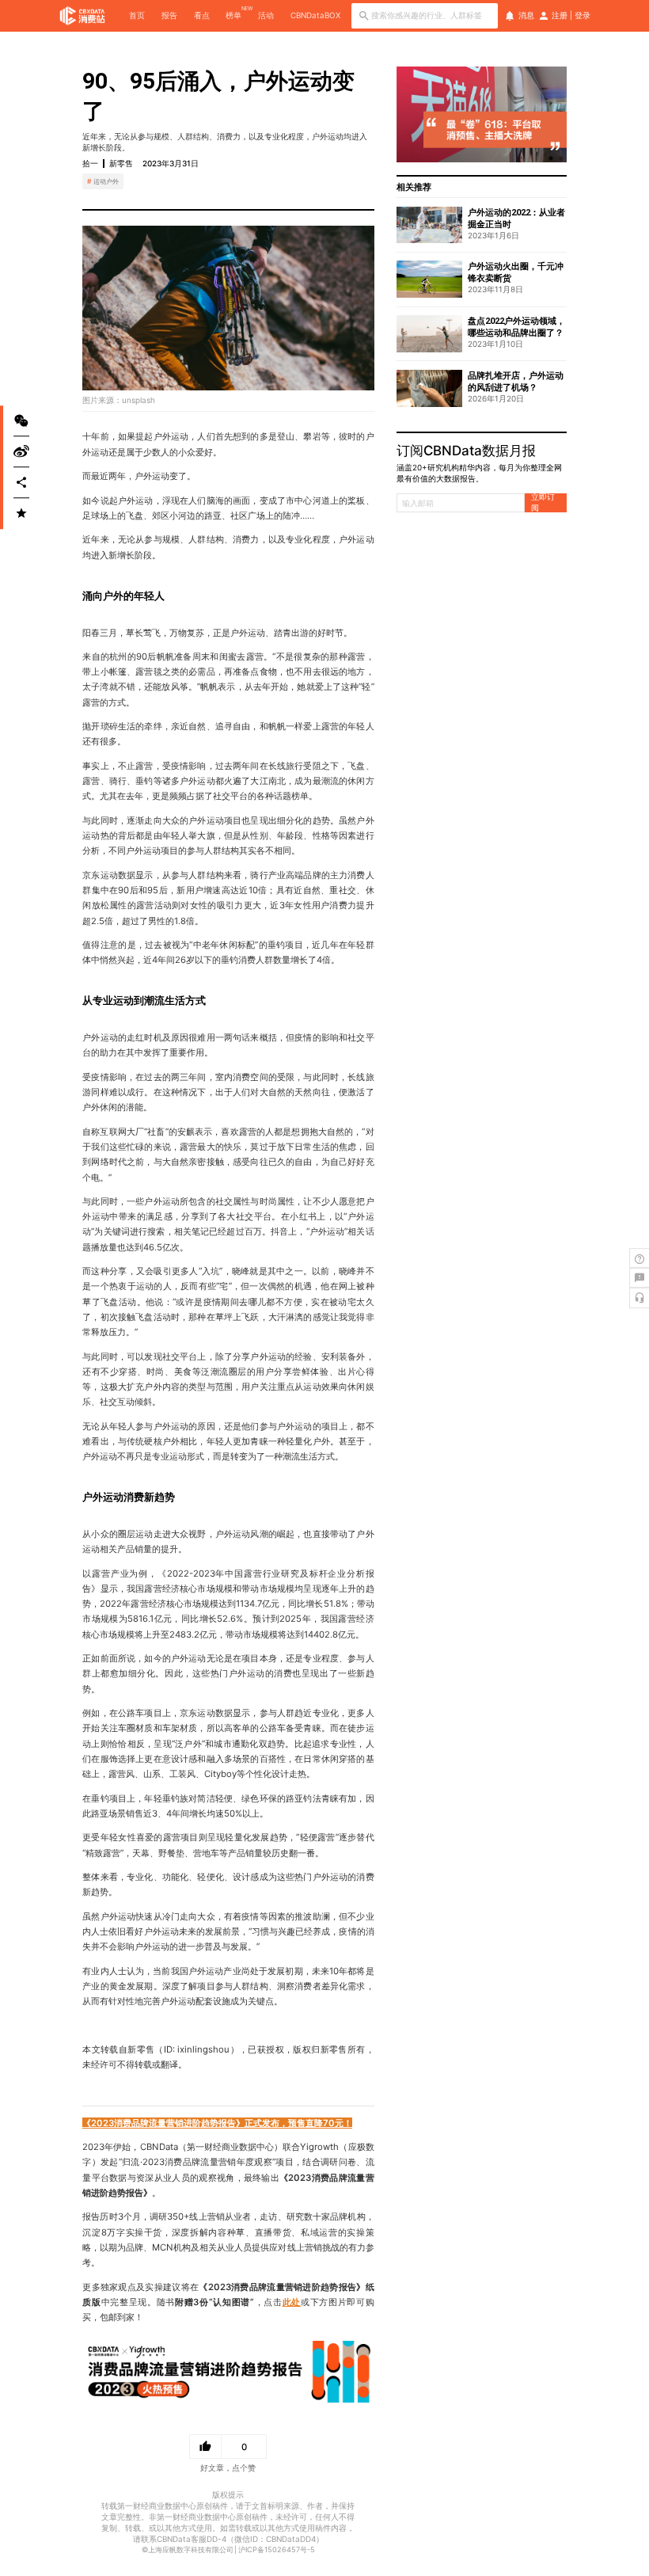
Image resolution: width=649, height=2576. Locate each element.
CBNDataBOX (315, 15)
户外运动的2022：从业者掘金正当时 (516, 219)
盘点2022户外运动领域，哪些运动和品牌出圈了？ (516, 327)
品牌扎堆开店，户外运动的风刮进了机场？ (516, 382)
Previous (404, 115)
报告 (169, 15)
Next (559, 115)
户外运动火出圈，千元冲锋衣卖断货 (516, 272)
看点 (202, 15)
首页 (137, 15)
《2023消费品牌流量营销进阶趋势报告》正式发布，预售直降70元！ (217, 2123)
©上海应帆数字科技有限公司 (188, 2549)
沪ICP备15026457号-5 (277, 2549)
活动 (266, 15)
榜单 (233, 15)
